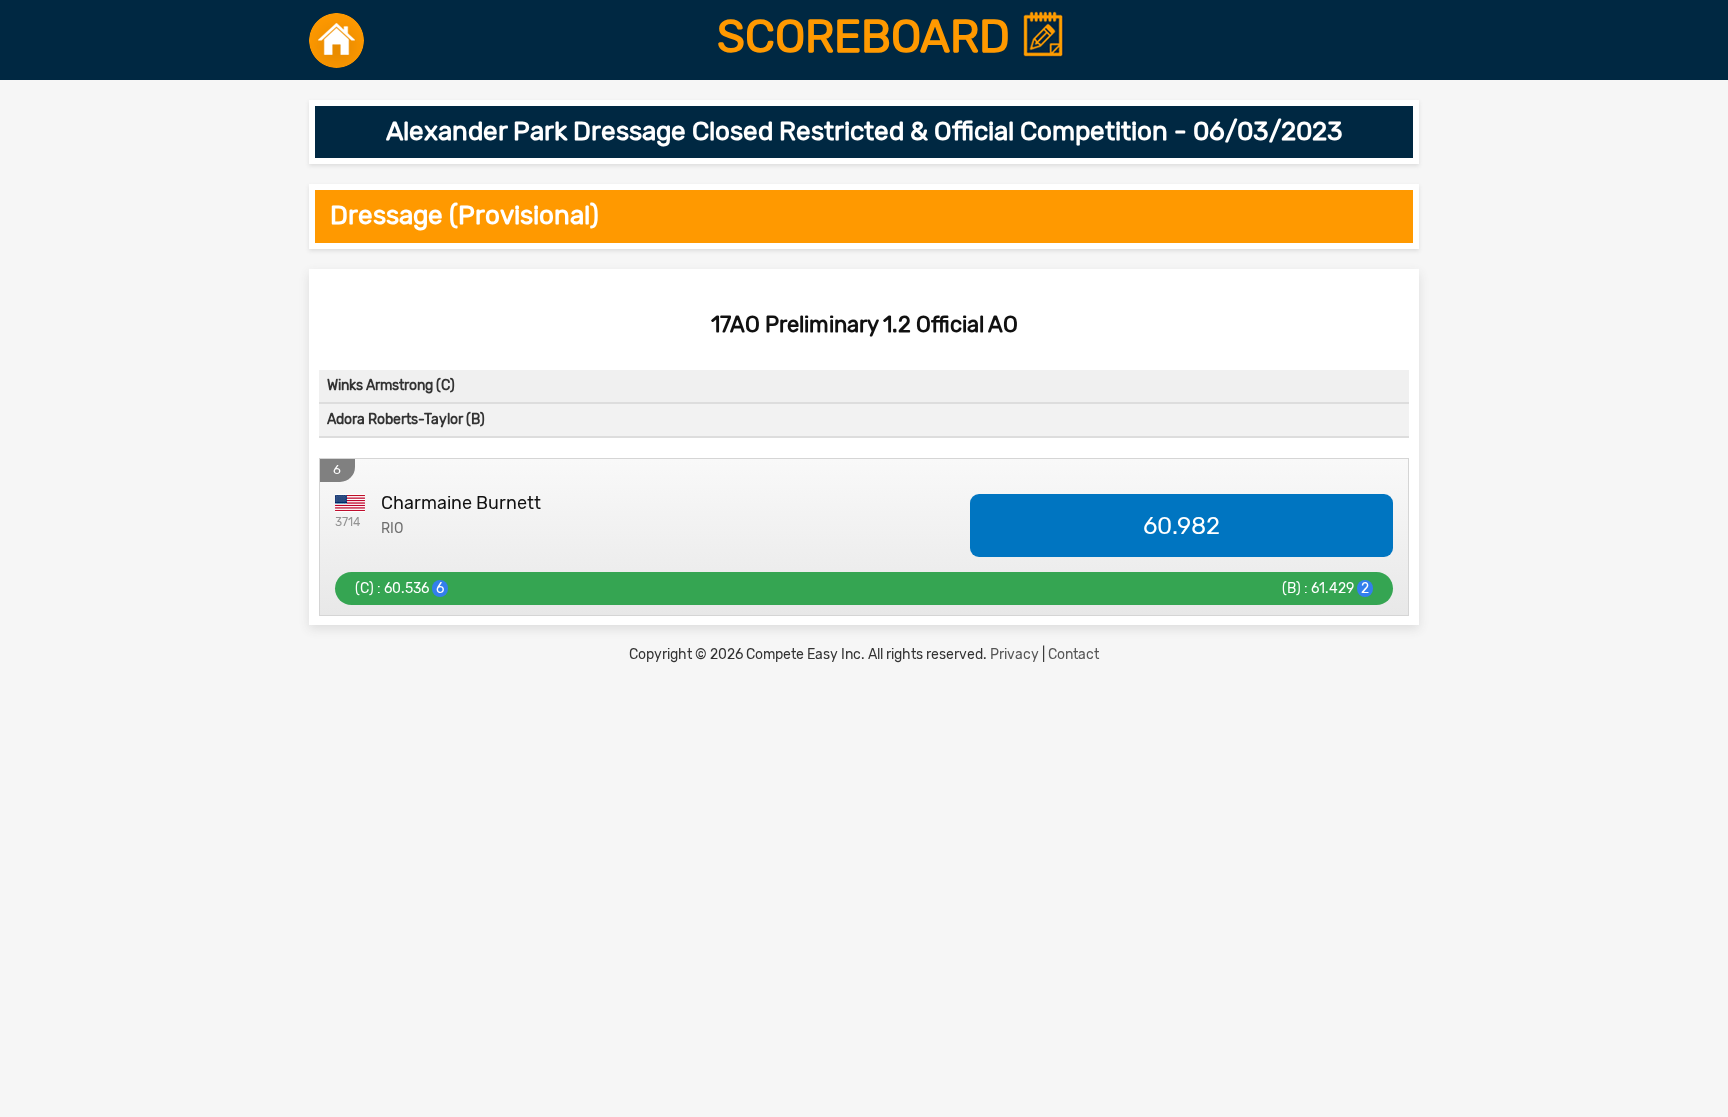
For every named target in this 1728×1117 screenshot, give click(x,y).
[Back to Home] (336, 40)
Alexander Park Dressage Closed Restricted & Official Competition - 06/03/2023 (864, 131)
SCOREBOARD (869, 37)
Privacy (1014, 654)
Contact (1073, 654)
